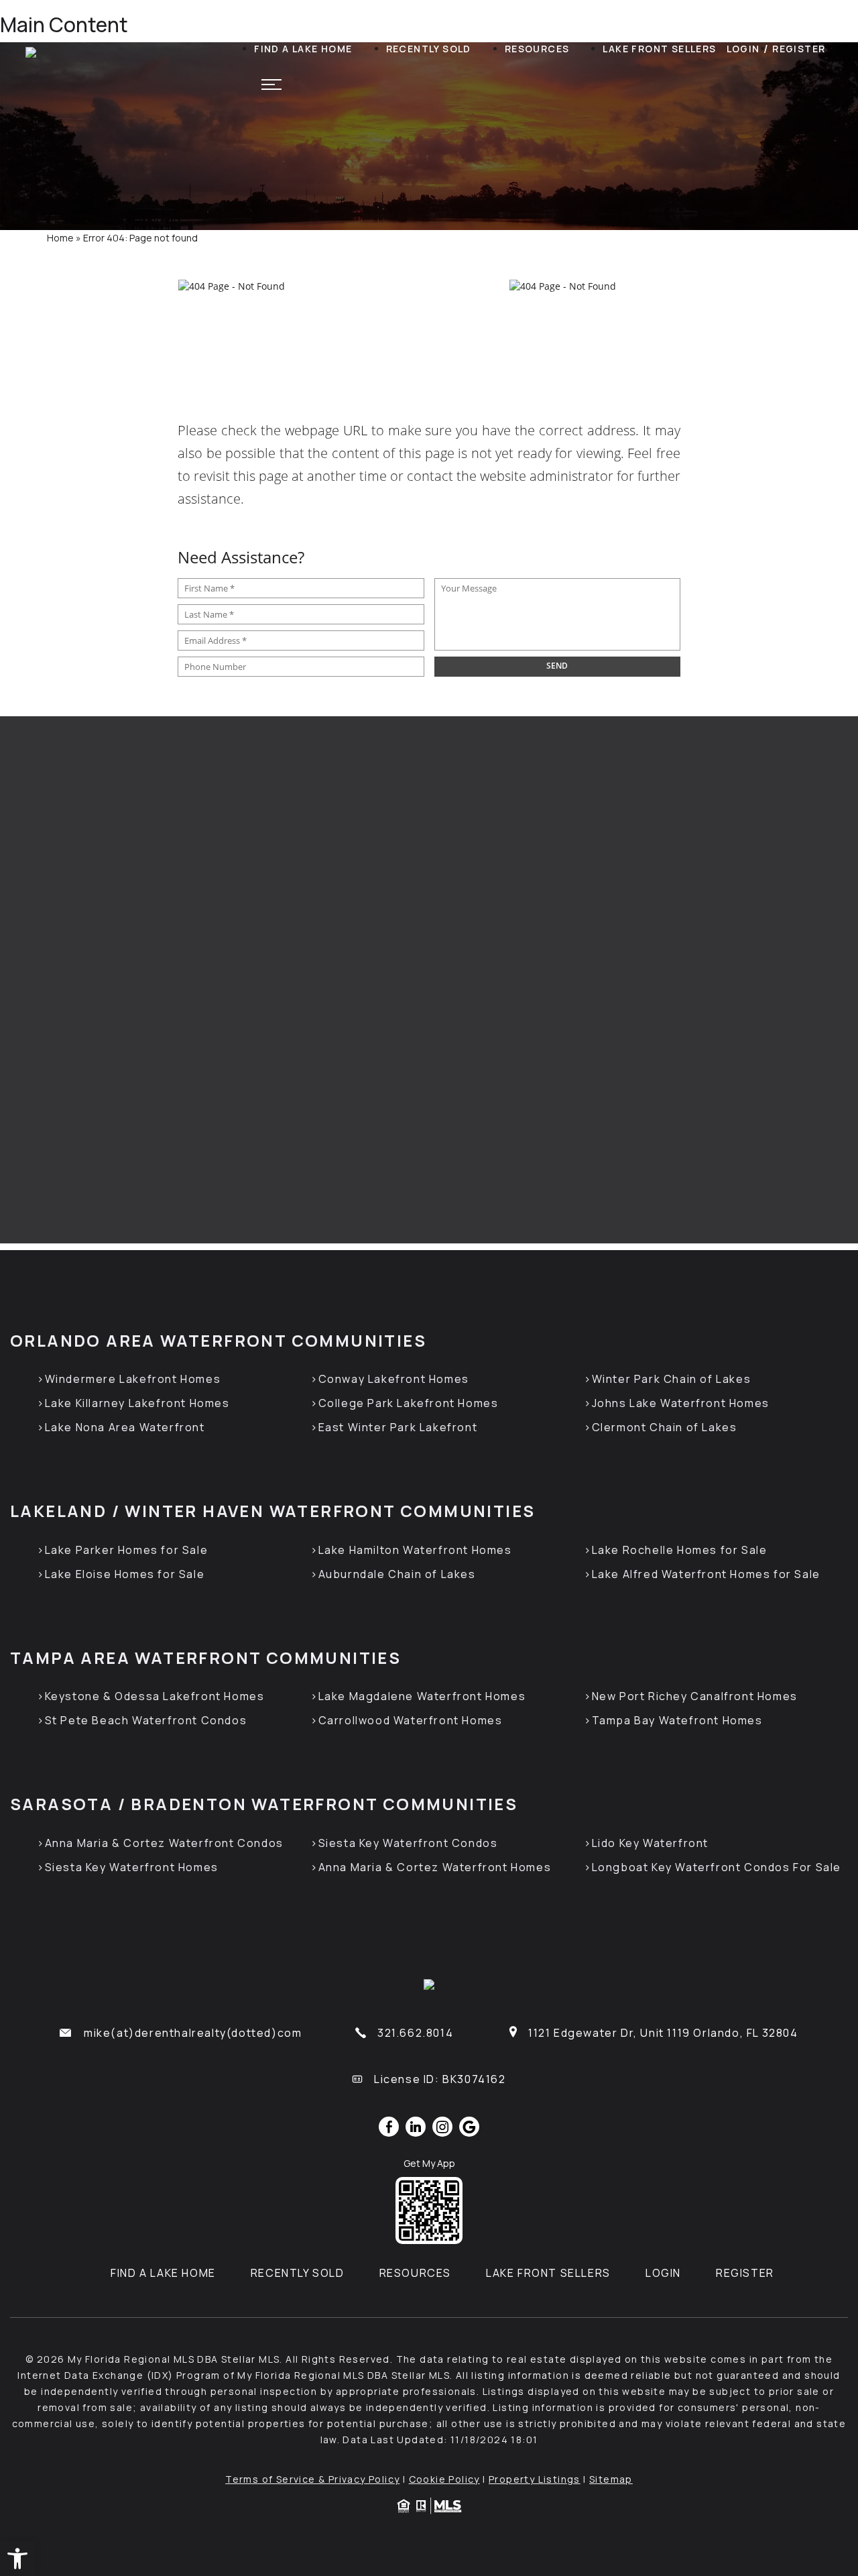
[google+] (469, 2127)
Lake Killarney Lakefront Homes (137, 1403)
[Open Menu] (271, 85)
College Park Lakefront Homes (408, 1403)
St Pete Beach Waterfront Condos (146, 1720)
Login (743, 49)
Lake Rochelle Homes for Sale (679, 1550)
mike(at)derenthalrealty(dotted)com (193, 2033)
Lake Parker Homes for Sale (126, 1550)
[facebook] (389, 2127)
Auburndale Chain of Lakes (397, 1574)
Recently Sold (429, 49)
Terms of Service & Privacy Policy (312, 2479)
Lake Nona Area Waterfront (125, 1427)
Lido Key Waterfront (650, 1843)
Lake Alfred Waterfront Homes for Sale (706, 1574)
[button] (17, 2559)
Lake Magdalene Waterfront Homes (422, 1696)
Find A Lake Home (303, 49)
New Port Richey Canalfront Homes (695, 1696)
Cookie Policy (444, 2479)
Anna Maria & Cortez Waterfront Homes (435, 1867)
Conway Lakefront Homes (394, 1379)
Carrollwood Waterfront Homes (410, 1720)
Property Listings (535, 2479)
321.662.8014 (415, 2033)
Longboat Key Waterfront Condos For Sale (717, 1867)
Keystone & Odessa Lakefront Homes (155, 1696)
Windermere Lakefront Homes (133, 1379)
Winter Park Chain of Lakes (671, 1379)
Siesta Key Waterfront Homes (132, 1867)
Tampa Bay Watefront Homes (677, 1720)
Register (799, 49)
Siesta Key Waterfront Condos (408, 1843)
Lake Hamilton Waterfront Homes (415, 1550)
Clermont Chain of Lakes (664, 1427)
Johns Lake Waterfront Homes (681, 1403)
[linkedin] (416, 2127)
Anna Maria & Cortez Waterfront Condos (164, 1843)
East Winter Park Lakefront (398, 1427)
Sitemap (611, 2479)
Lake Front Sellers (659, 49)
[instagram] (442, 2127)
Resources (537, 49)
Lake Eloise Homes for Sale (125, 1574)
